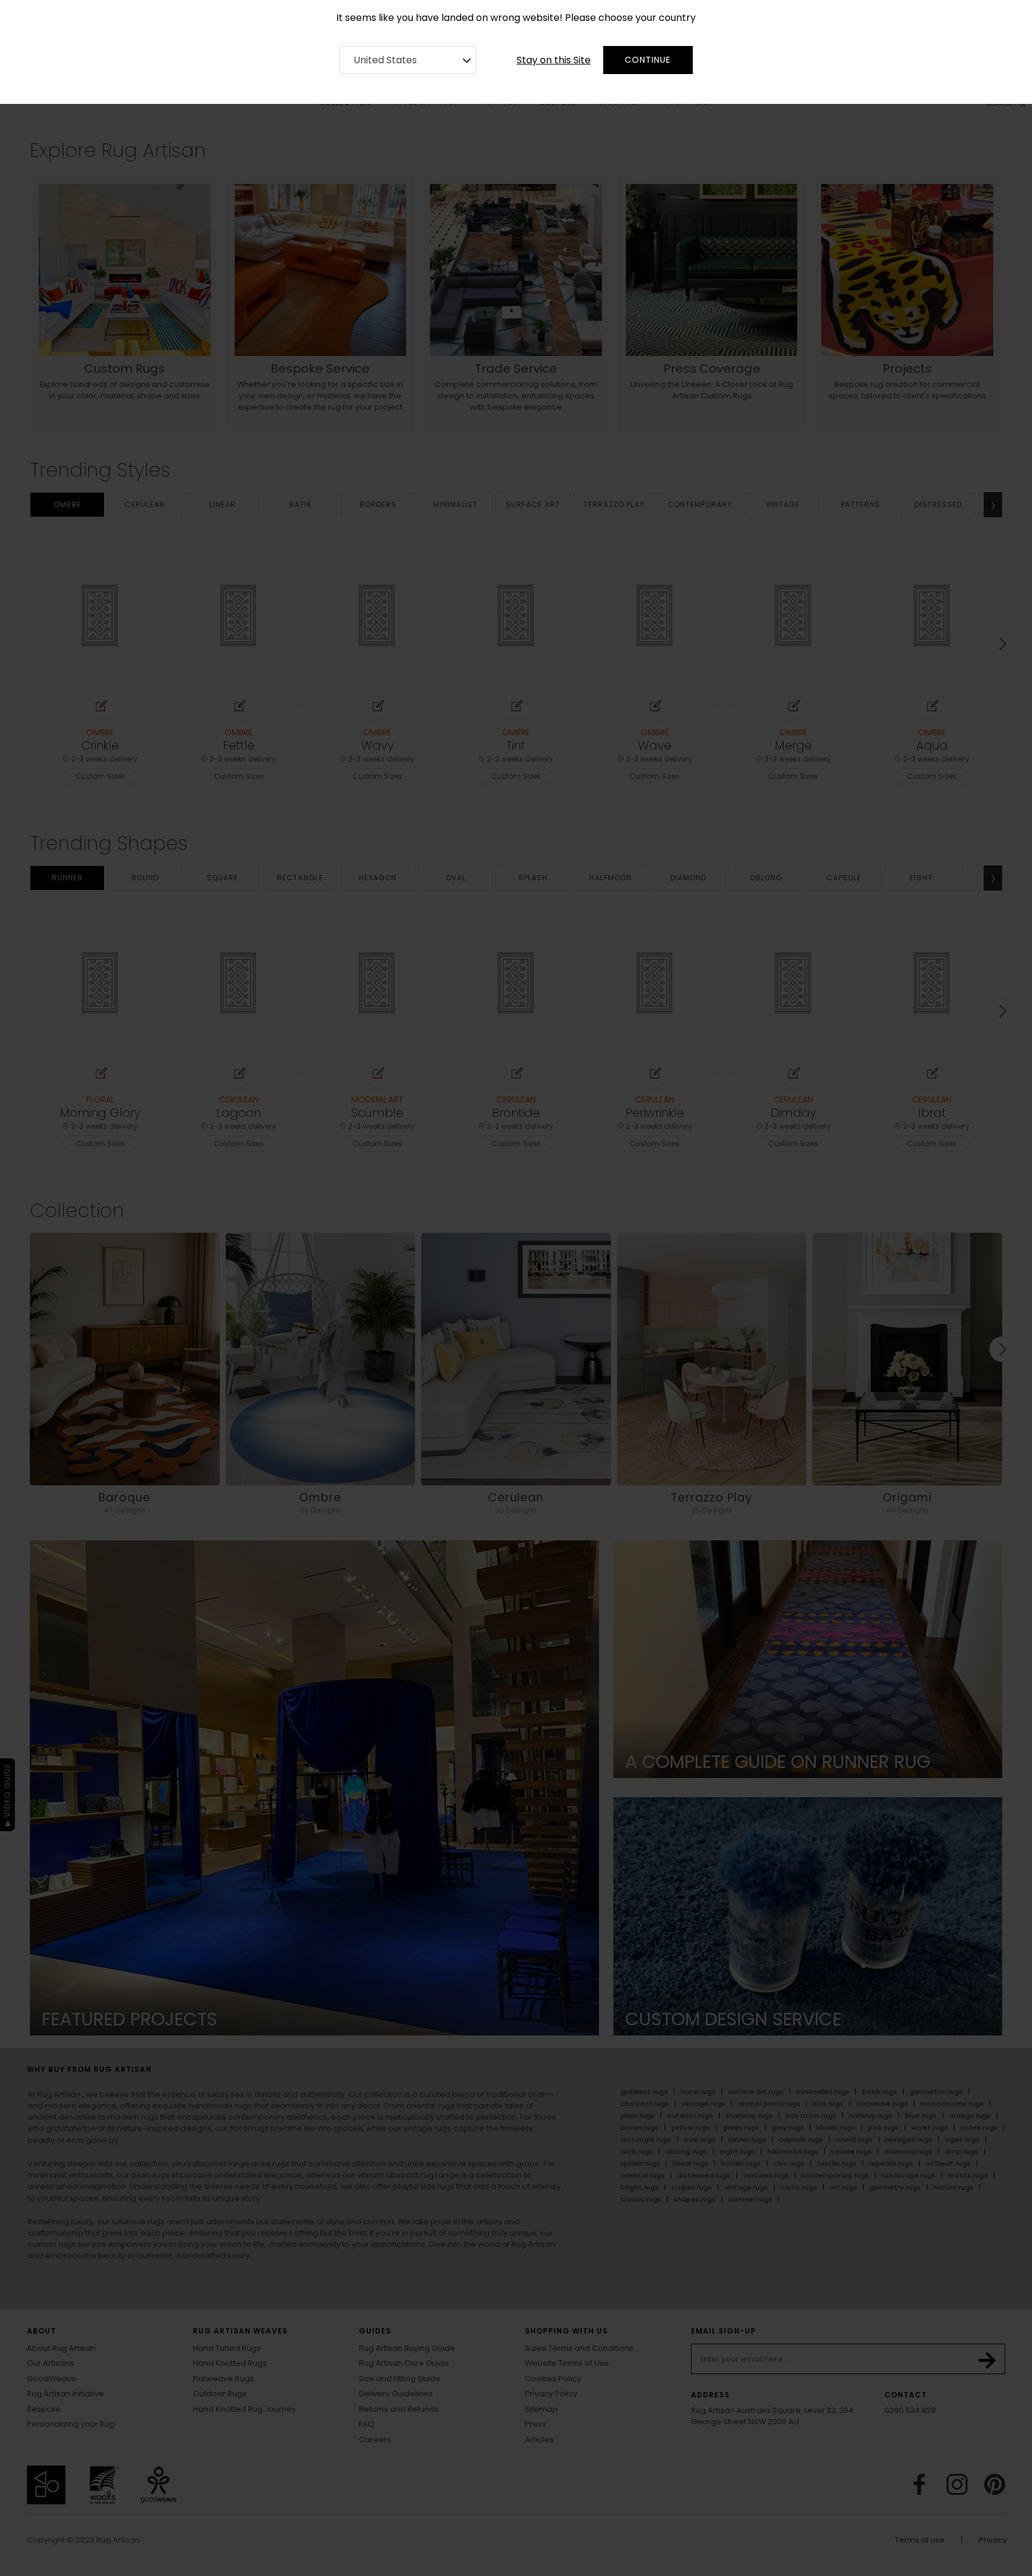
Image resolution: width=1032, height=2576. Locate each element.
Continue (648, 60)
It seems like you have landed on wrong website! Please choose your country (516, 18)
